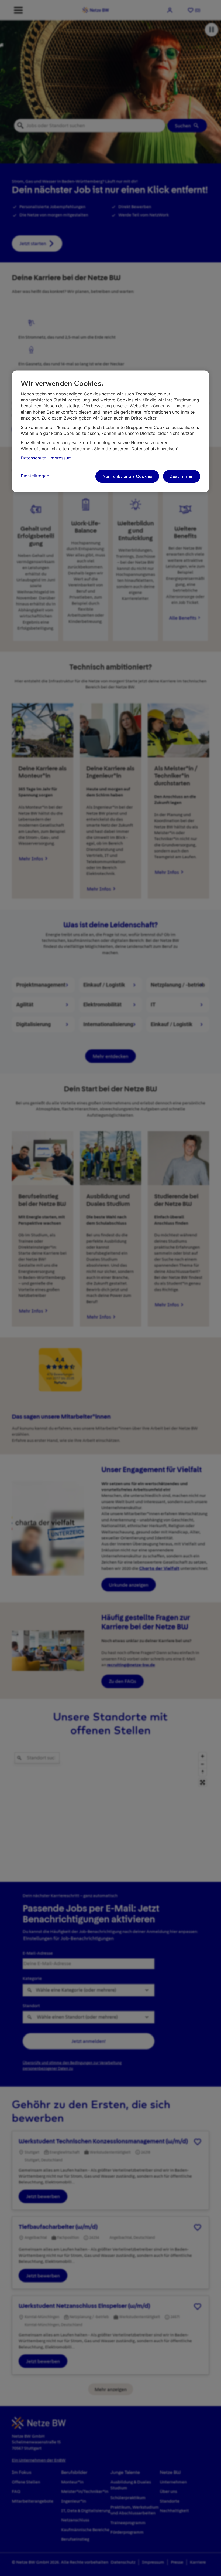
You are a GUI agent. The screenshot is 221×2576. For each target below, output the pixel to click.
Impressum (61, 458)
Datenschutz (34, 458)
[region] (110, 432)
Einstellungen (35, 476)
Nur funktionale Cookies (127, 476)
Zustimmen (182, 476)
